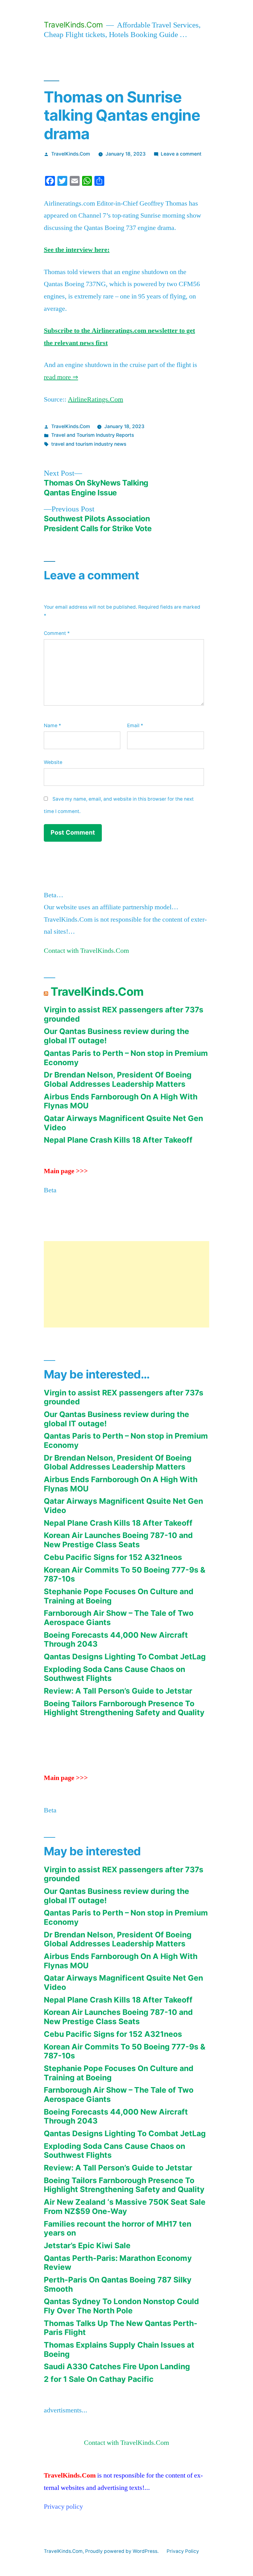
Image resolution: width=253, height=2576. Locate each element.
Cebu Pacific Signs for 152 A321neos (113, 1557)
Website (53, 762)
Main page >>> (66, 1171)
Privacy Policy (183, 2551)
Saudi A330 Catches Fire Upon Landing (117, 2366)
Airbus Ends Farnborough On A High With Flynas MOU (121, 1101)
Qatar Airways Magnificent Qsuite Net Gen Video (123, 1123)
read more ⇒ (61, 377)
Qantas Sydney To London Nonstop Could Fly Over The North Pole (121, 2306)
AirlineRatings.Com (95, 399)
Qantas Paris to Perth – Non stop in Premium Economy (126, 1058)
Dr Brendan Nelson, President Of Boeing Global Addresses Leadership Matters (118, 1079)
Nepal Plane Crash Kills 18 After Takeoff (118, 1140)
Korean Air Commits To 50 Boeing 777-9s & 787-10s (125, 1574)
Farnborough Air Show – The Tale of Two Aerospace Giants (119, 1618)
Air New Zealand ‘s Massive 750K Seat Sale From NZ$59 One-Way (125, 2207)
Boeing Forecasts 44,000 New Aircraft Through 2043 (116, 1640)
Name (52, 725)
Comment (57, 633)
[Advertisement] (126, 1284)
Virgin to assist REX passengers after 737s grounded (124, 1014)
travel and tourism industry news (89, 444)
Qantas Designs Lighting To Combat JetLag (125, 1657)
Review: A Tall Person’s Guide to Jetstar (118, 1691)
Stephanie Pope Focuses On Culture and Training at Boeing (119, 1596)
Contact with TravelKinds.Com (86, 951)
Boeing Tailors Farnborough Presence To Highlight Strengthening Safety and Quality (124, 1708)
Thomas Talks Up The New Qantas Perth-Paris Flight (121, 2328)
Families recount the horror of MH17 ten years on (118, 2228)
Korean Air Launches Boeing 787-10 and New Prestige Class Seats (118, 1540)
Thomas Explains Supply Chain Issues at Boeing (119, 2349)
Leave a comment (181, 154)
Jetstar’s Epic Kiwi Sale (87, 2245)
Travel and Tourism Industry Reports (93, 435)
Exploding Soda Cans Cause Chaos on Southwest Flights (114, 1674)
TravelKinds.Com (73, 25)
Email (135, 725)
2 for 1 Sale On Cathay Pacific (99, 2379)
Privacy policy (63, 2507)
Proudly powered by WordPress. (122, 2551)
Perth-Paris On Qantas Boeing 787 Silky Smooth (118, 2284)
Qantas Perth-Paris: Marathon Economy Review (118, 2263)
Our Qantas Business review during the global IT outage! (116, 1036)
